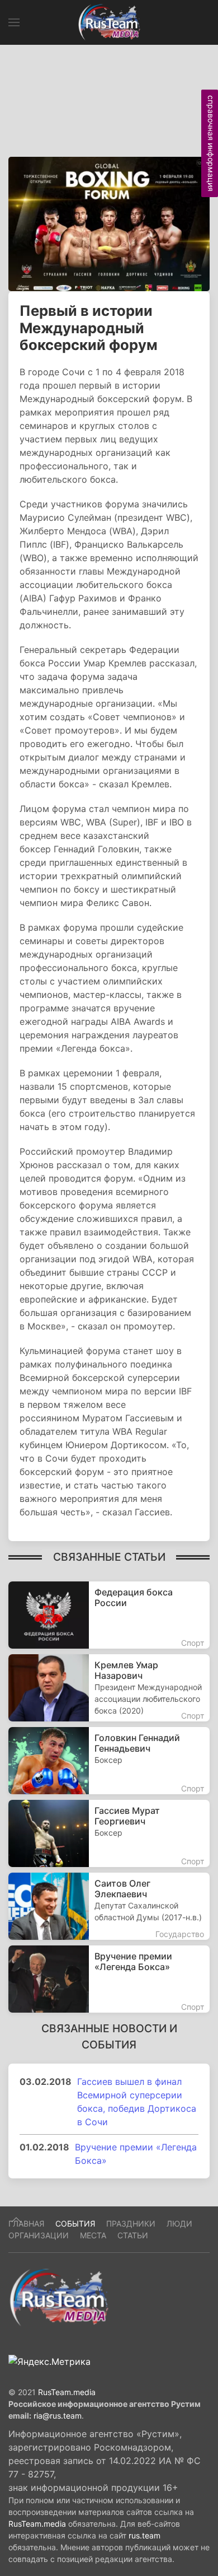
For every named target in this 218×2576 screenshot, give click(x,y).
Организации (39, 2235)
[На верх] (16, 2220)
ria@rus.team (58, 2416)
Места (93, 2235)
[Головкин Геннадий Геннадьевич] (109, 1761)
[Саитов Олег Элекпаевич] (109, 1906)
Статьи (133, 2235)
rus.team (144, 2535)
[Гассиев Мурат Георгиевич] (109, 1833)
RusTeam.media (67, 2392)
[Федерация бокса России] (109, 1615)
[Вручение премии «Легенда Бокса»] (109, 1979)
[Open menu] (14, 22)
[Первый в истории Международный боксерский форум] (109, 223)
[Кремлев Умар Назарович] (109, 1688)
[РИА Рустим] (59, 2297)
